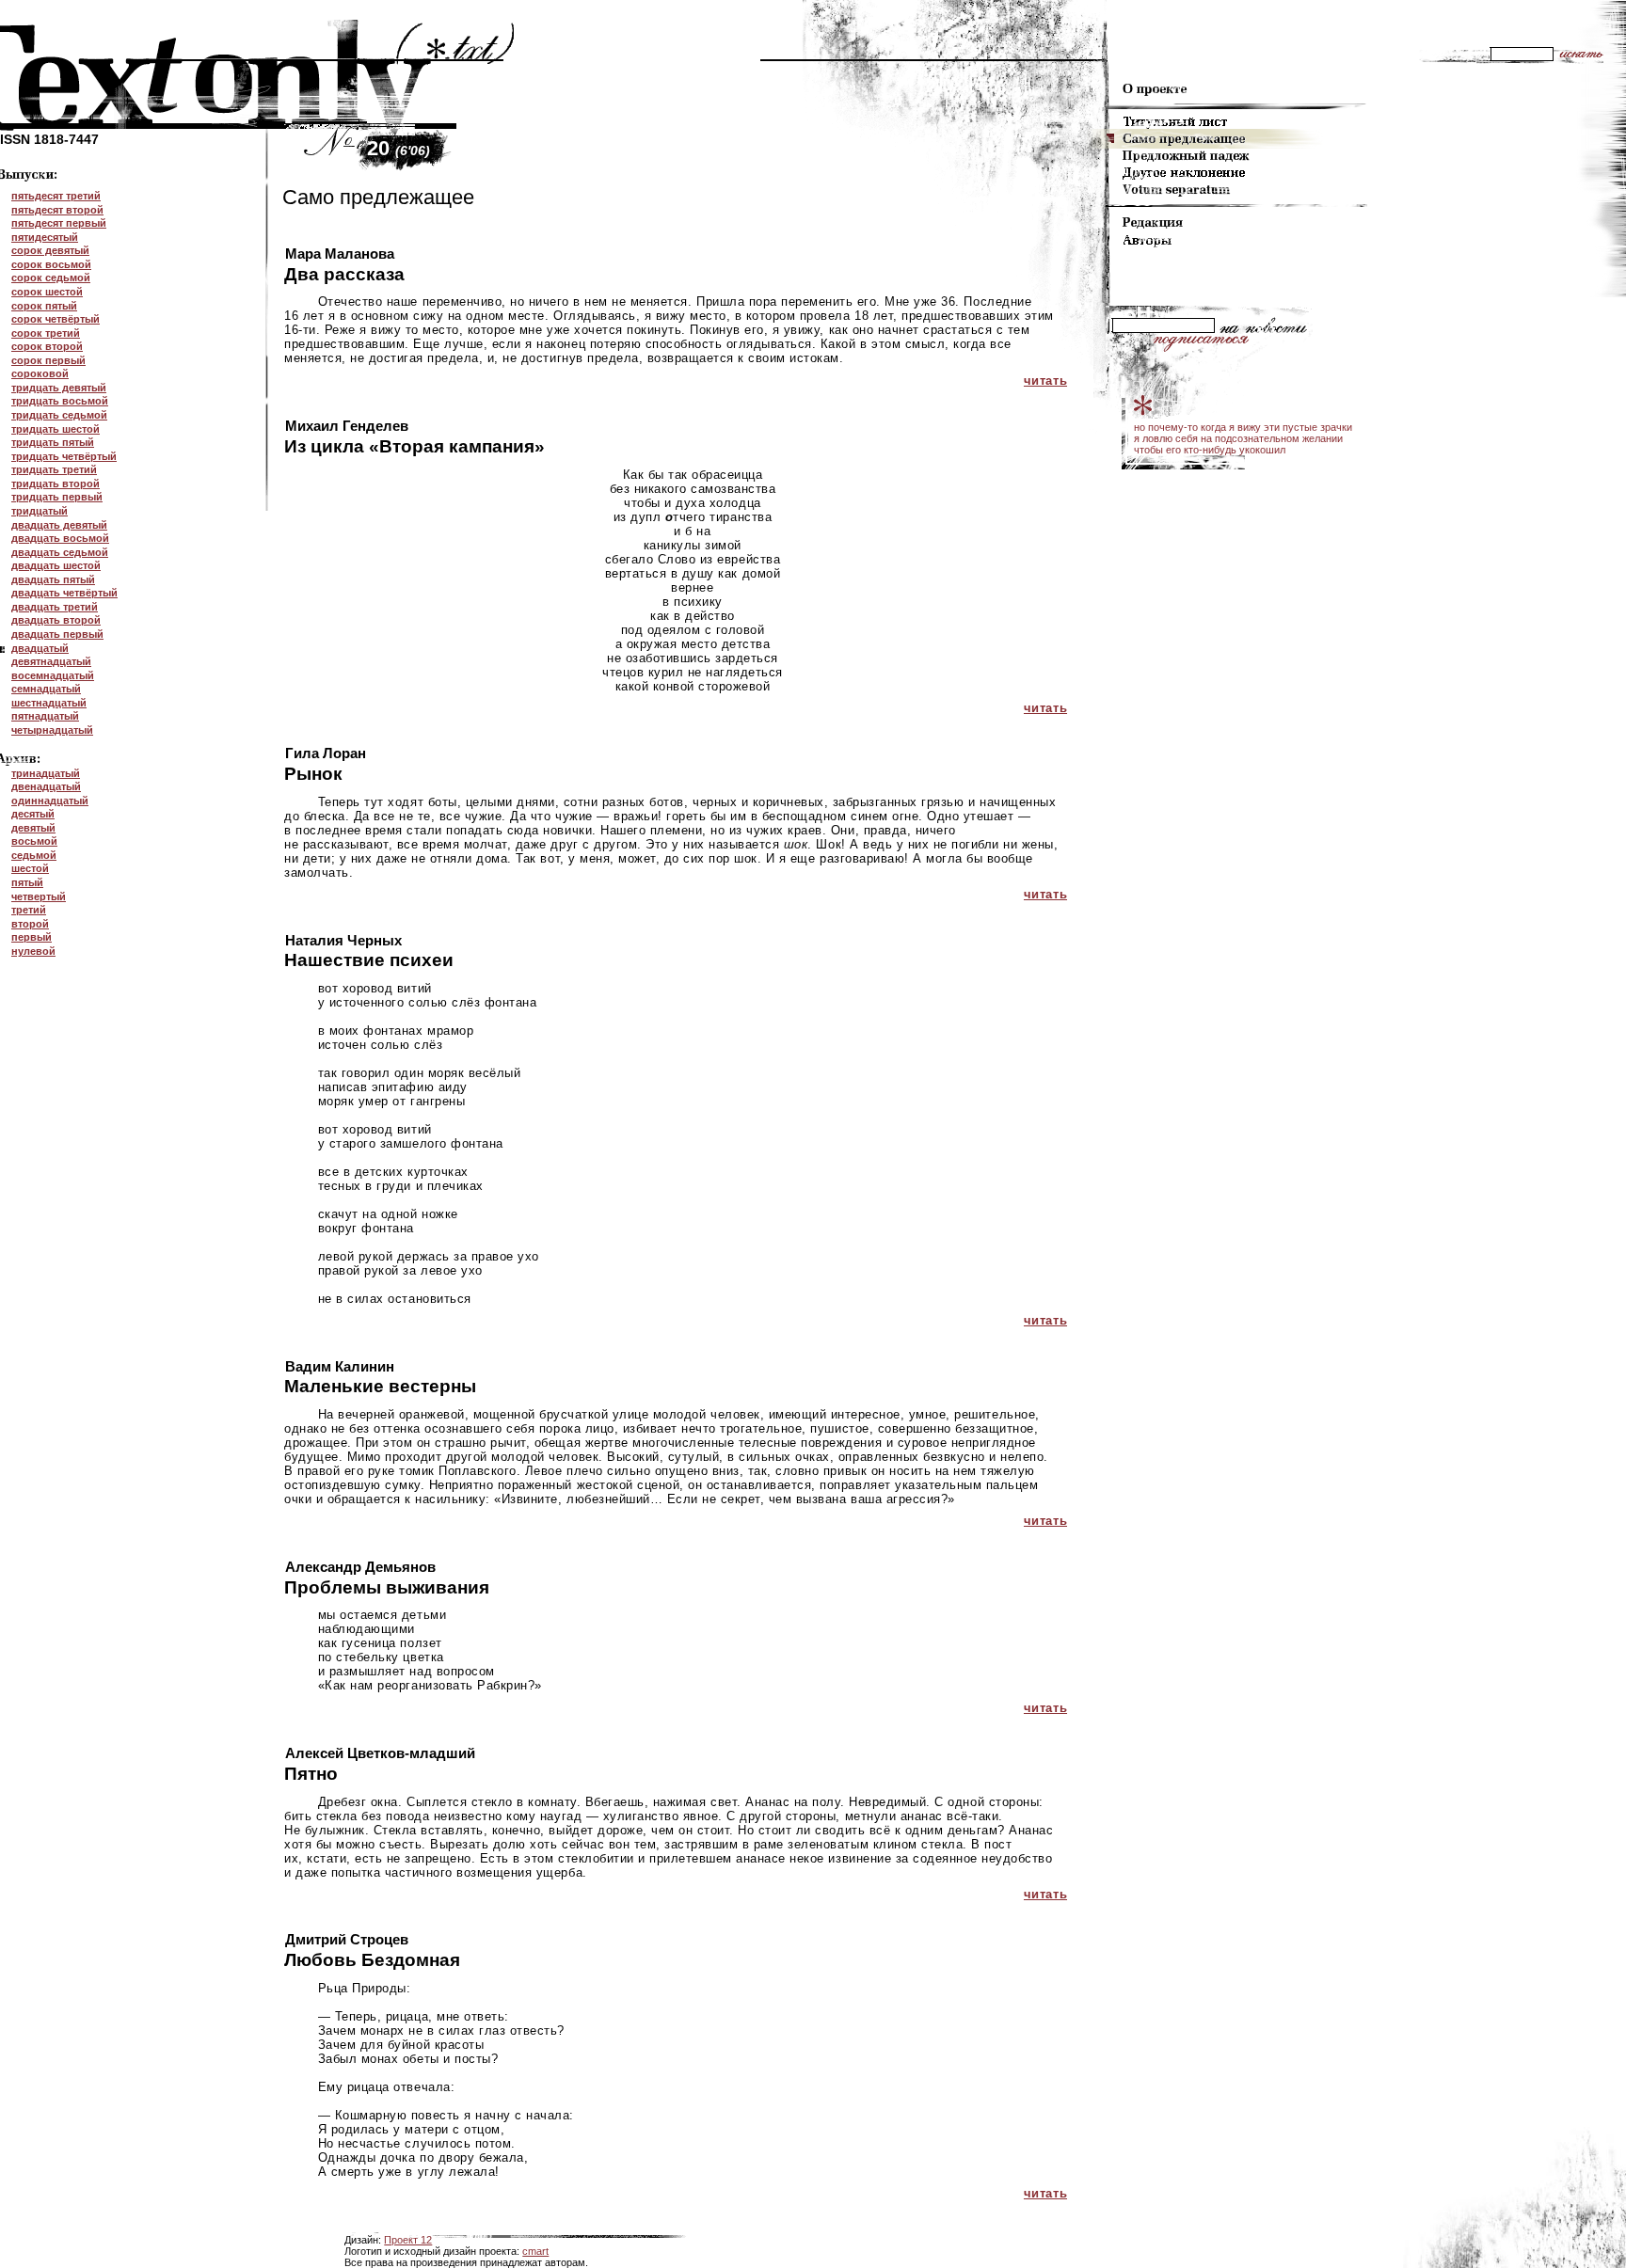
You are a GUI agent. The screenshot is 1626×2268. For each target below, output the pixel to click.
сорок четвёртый (56, 319)
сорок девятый (50, 250)
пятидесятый (45, 237)
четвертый (39, 896)
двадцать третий (55, 607)
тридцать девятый (59, 388)
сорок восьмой (51, 264)
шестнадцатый (49, 703)
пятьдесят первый (59, 223)
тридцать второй (56, 484)
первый (32, 937)
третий (29, 910)
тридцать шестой (56, 429)
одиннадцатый (50, 801)
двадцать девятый (59, 525)
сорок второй (47, 346)
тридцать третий (54, 469)
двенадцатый (46, 786)
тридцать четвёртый (64, 456)
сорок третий (46, 333)
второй (30, 924)
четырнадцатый (52, 730)
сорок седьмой (51, 278)
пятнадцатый (45, 716)
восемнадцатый (53, 675)
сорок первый (48, 360)
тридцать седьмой (59, 415)
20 (399, 148)
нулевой (33, 951)
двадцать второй (56, 620)
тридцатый (40, 511)
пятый (27, 882)
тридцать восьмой (60, 401)
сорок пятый (44, 306)
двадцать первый (57, 634)
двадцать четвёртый (64, 593)
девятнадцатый (51, 661)
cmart (535, 2251)
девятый (33, 828)
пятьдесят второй (57, 210)
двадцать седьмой (60, 552)
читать (1045, 381)
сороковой (40, 373)
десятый (33, 814)
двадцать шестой (56, 565)
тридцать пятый (53, 442)
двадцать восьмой (60, 538)
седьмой (34, 855)
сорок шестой (47, 292)
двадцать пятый (53, 579)
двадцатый (40, 648)
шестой (30, 868)
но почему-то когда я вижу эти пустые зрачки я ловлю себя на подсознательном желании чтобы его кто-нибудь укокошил (1243, 438)
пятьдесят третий (56, 196)
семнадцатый (46, 689)
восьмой (34, 841)
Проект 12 (408, 2240)
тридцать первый (57, 497)
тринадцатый (46, 773)
